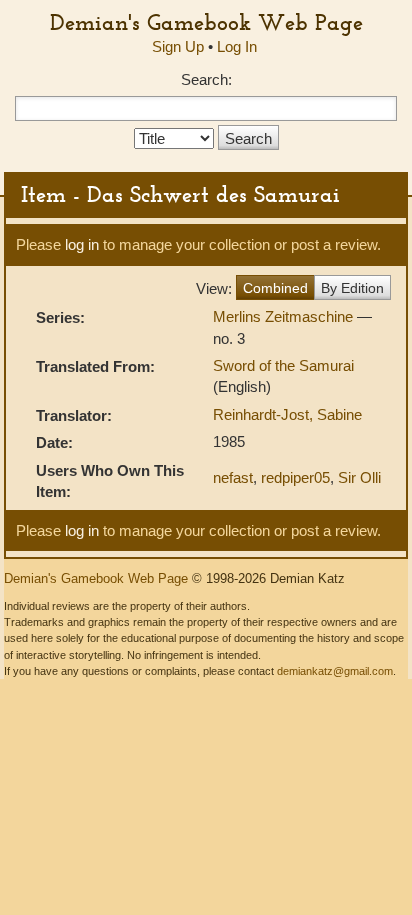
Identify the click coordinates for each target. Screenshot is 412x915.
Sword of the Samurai (283, 365)
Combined (275, 288)
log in (82, 244)
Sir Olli (359, 477)
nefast (233, 477)
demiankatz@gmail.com (335, 671)
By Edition (352, 288)
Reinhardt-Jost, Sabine (287, 414)
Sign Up (178, 46)
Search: (206, 79)
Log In (237, 46)
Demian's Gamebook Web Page (206, 22)
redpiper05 (295, 477)
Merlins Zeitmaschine (285, 316)
